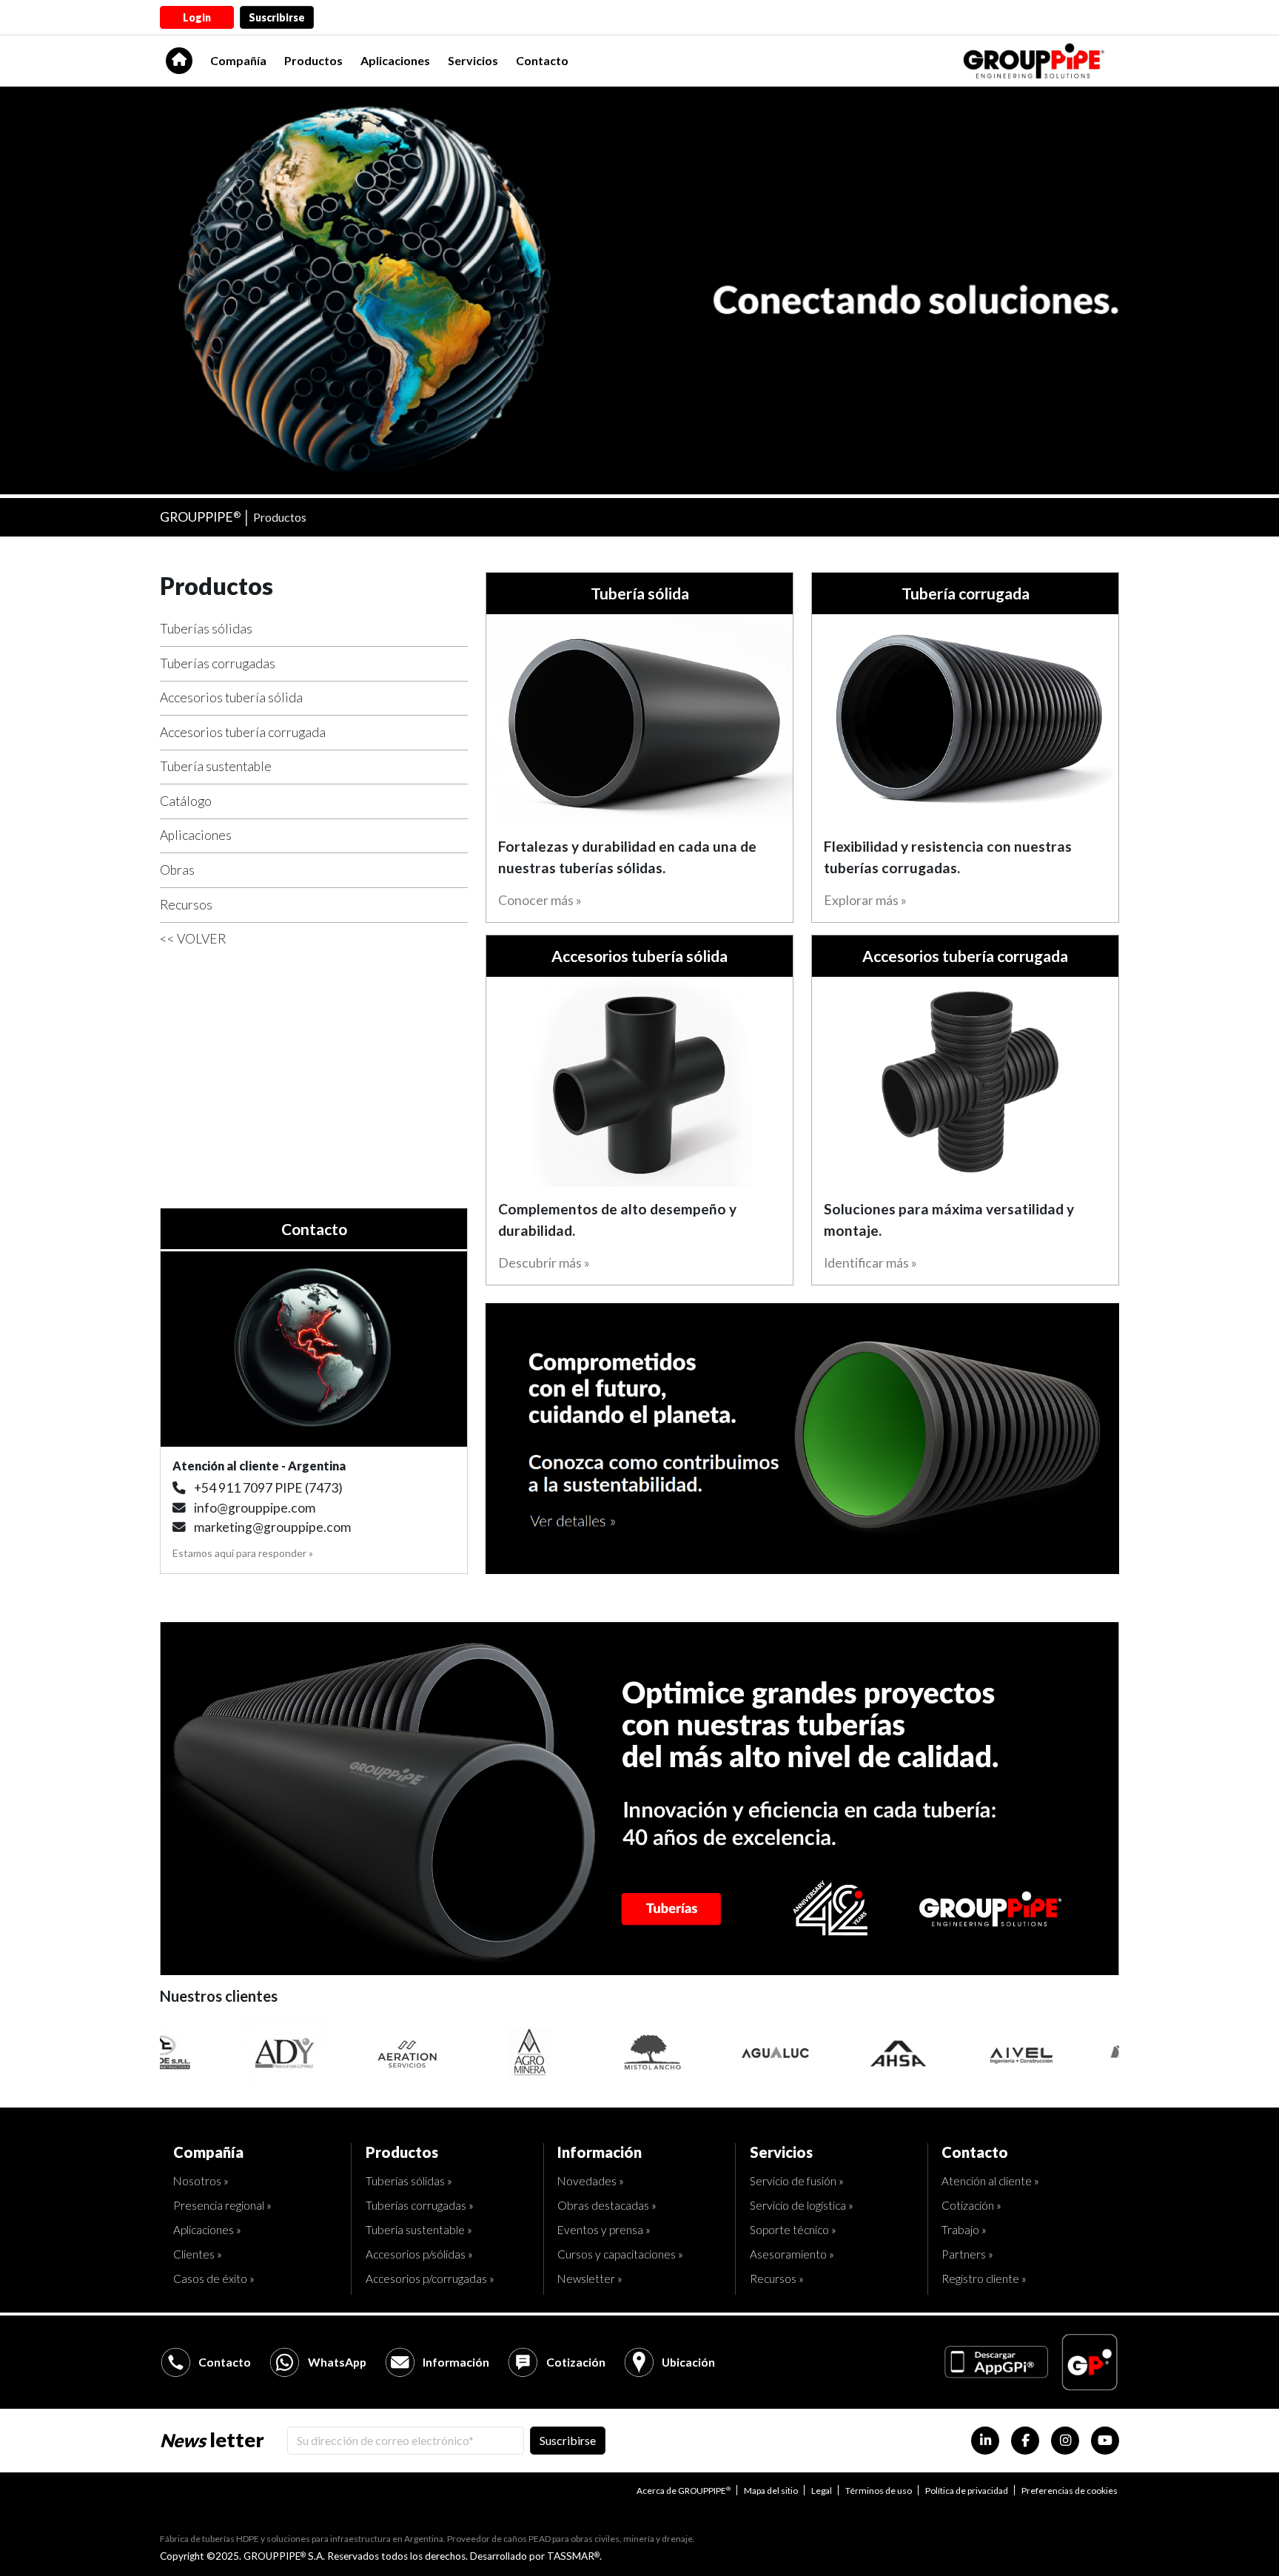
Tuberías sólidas (206, 629)
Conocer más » (540, 900)
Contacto (542, 60)
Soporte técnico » (793, 2230)
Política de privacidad (967, 2491)
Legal (822, 2491)
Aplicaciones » (207, 2230)
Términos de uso (879, 2491)
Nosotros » (201, 2181)
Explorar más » (865, 900)
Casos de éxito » (214, 2279)
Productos (313, 60)
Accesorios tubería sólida (231, 697)
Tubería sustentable (216, 766)
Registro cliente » (984, 2279)
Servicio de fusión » (797, 2181)
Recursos (186, 905)
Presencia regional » (222, 2205)
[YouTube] (1105, 2441)
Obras (177, 870)
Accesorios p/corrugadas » (430, 2279)
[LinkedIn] (985, 2441)
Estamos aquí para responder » (243, 1553)
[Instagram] (1065, 2441)
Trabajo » (964, 2230)
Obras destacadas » (607, 2205)
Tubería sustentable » (419, 2230)
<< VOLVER (193, 939)
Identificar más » (870, 1263)
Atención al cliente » (990, 2181)
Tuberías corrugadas (218, 663)
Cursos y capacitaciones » (620, 2254)
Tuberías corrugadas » (420, 2205)
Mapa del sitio (771, 2491)
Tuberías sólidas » (409, 2181)
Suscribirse (277, 17)
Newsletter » (590, 2279)
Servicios (473, 60)
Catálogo (186, 801)
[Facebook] (1025, 2441)
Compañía (238, 60)
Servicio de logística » (802, 2205)
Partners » (967, 2254)
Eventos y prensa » (604, 2230)
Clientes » (198, 2254)
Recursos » (777, 2279)
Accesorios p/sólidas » (419, 2254)
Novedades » (591, 2181)
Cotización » (971, 2205)
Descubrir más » (544, 1263)
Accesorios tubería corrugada (243, 732)
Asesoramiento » (792, 2254)
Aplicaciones (395, 60)
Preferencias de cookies (1070, 2491)
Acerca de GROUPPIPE (684, 2491)
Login (197, 17)
